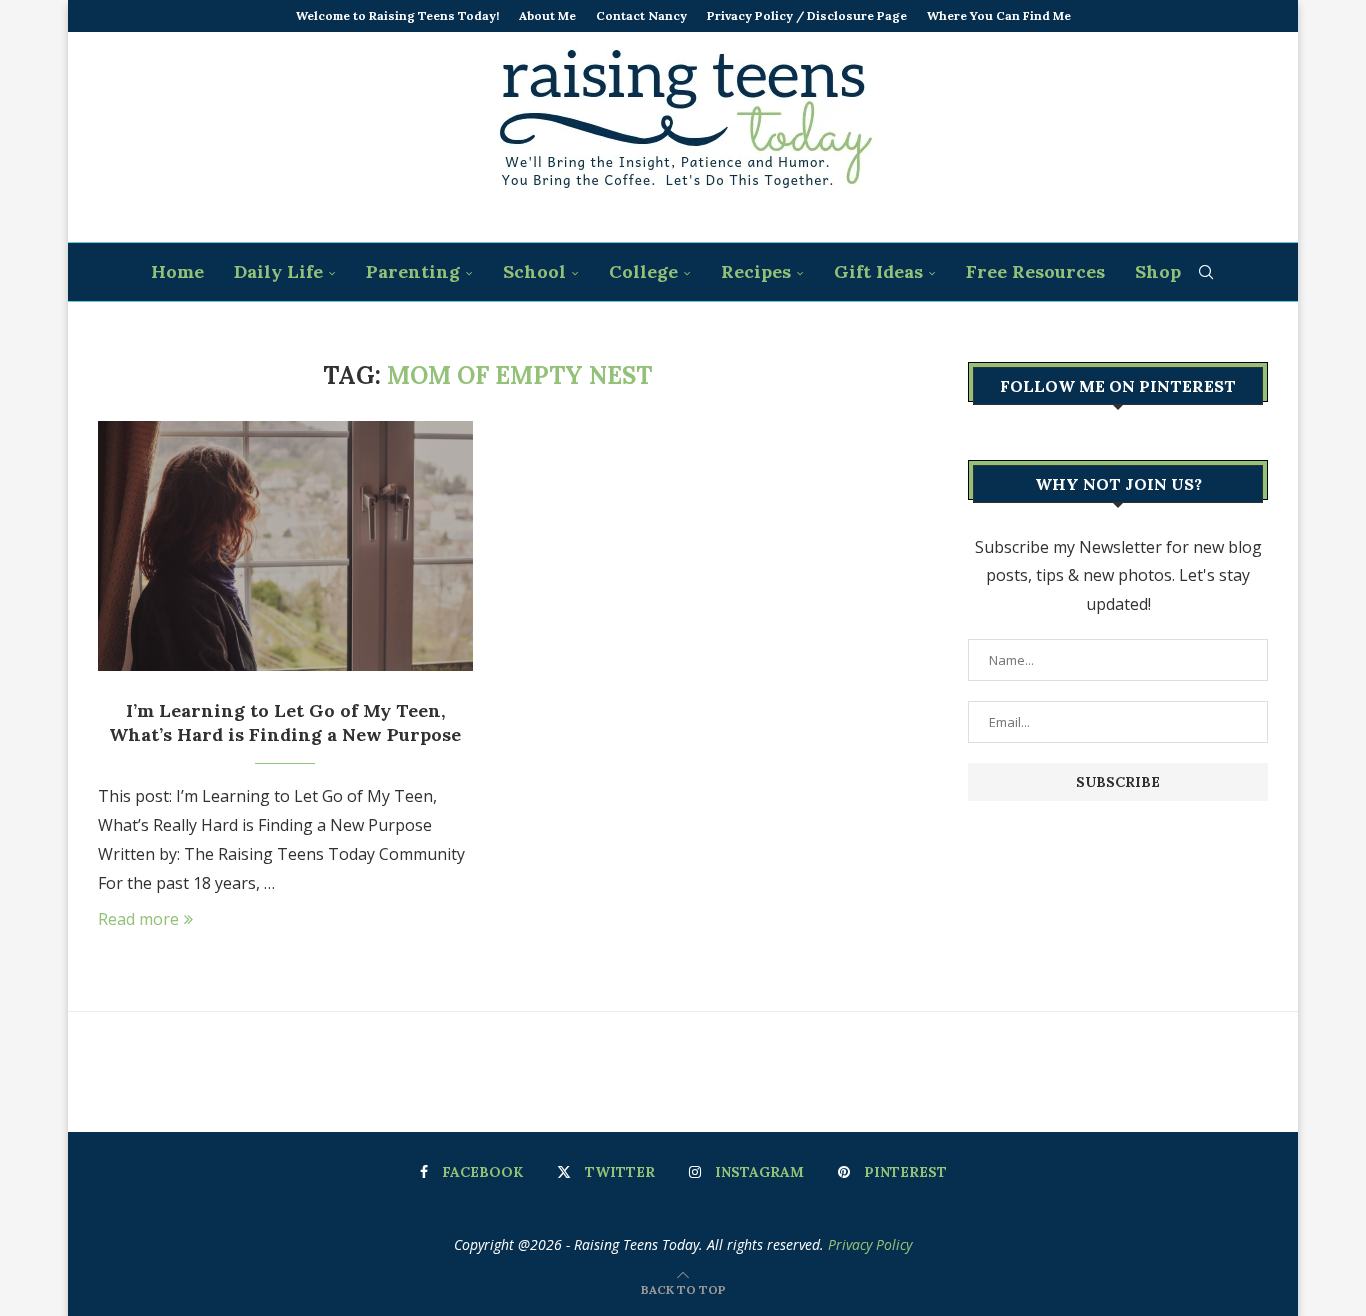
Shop (1158, 271)
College (643, 271)
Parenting (413, 271)
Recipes (756, 271)
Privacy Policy (870, 1244)
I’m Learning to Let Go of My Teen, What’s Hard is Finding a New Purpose (285, 722)
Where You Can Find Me (999, 15)
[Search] (1206, 272)
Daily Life (278, 271)
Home (177, 271)
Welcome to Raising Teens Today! (397, 15)
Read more (138, 919)
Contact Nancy (641, 15)
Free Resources (1035, 271)
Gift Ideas (878, 271)
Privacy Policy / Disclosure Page (807, 15)
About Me (547, 15)
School (534, 271)
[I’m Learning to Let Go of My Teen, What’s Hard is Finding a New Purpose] (285, 546)
